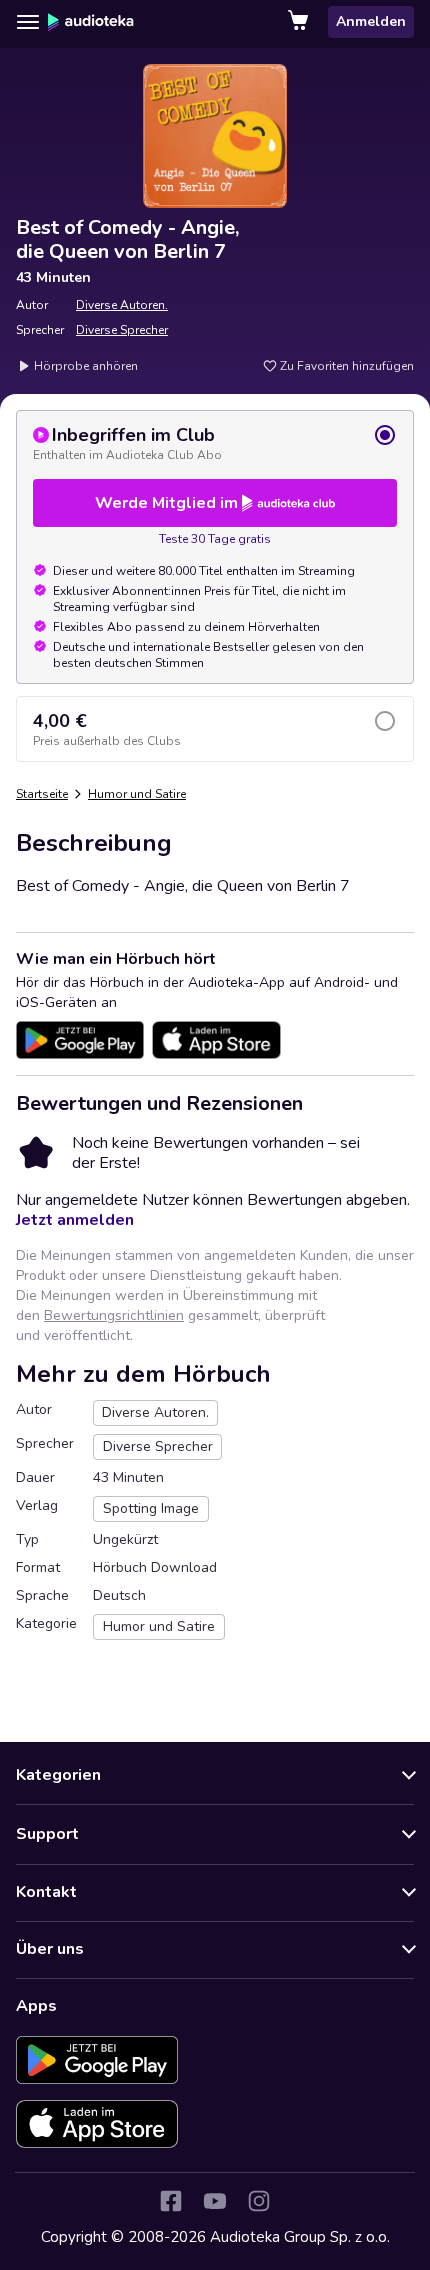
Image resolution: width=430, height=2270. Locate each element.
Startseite (42, 794)
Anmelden (371, 21)
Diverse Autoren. (122, 305)
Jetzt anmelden (75, 1220)
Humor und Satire (137, 794)
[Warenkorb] (300, 22)
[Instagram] (259, 2201)
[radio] (215, 443)
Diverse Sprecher (122, 330)
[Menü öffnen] (28, 22)
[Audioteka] (91, 22)
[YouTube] (215, 2201)
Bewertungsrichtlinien (114, 1315)
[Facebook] (171, 2201)
